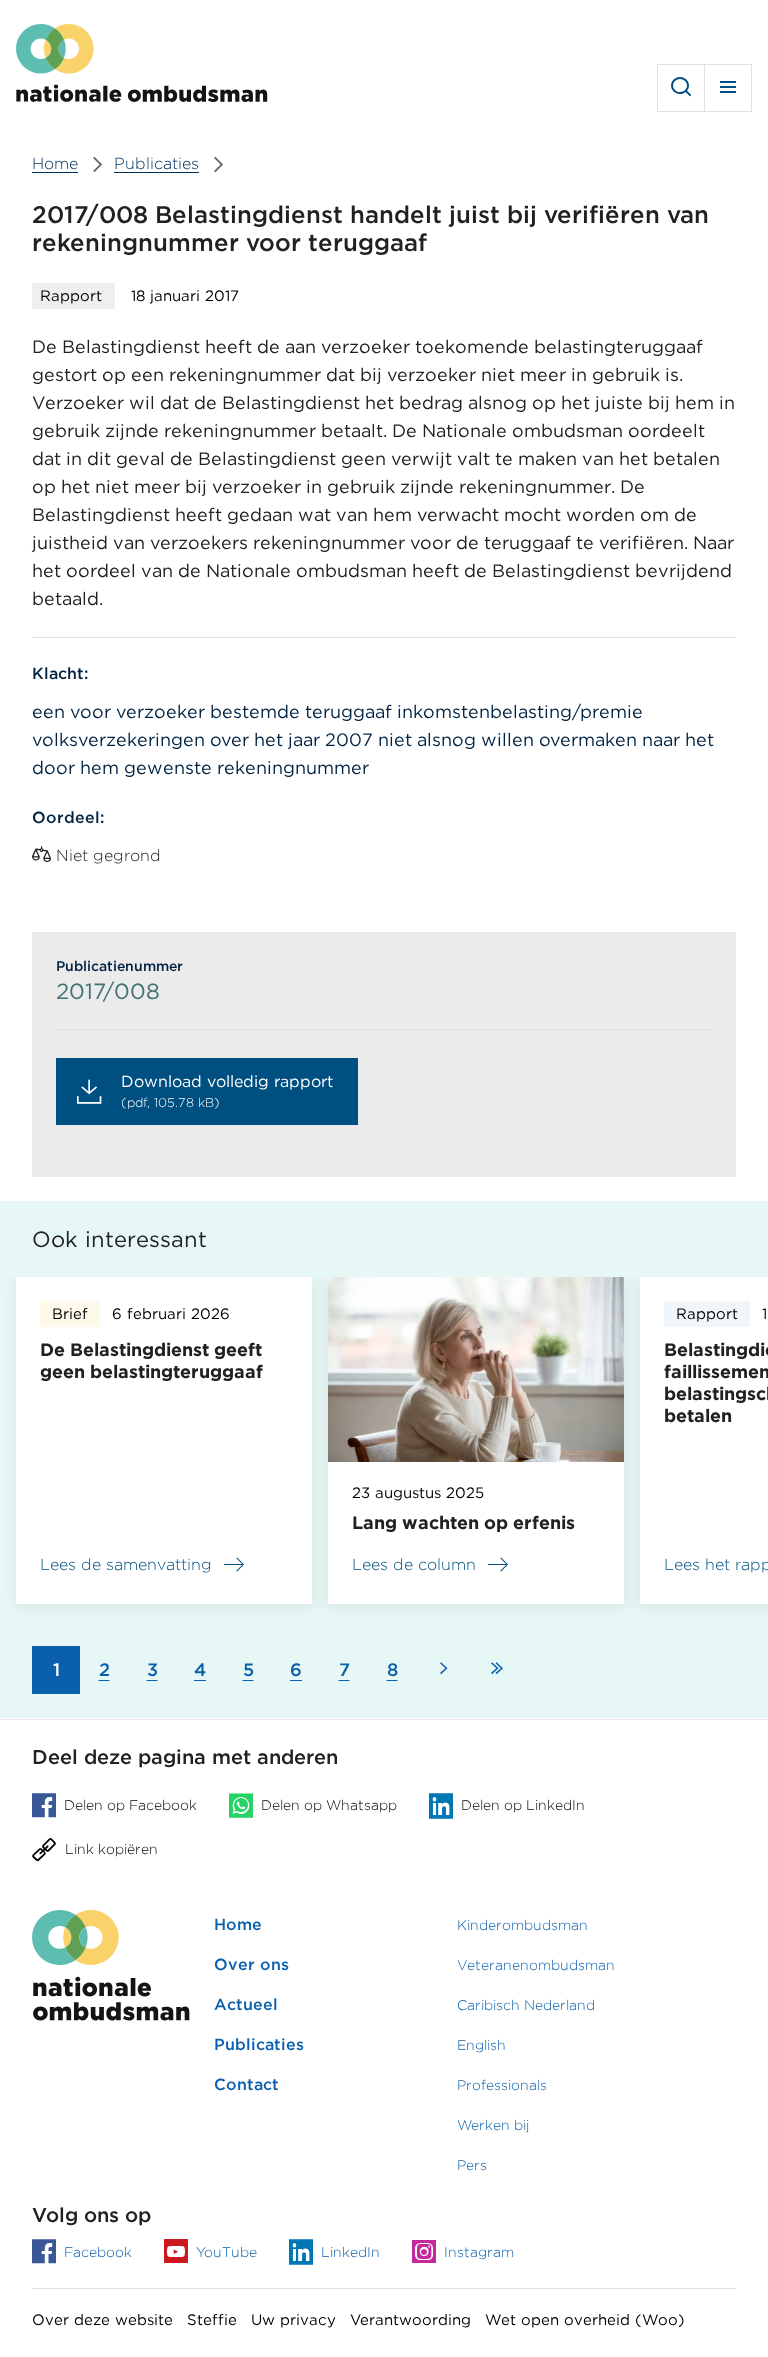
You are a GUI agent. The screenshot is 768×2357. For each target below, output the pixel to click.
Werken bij (493, 2125)
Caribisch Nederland (526, 2005)
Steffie (212, 2320)
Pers (472, 2165)
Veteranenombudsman (536, 1965)
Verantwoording (410, 2320)
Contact (246, 2084)
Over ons (251, 1964)
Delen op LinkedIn (523, 1805)
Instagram (479, 2252)
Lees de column (414, 1564)
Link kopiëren (111, 1849)
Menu (728, 88)
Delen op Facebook (130, 1805)
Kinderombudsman (522, 1925)
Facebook (98, 2252)
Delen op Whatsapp (329, 1805)
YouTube (226, 2252)
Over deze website (102, 2320)
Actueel (246, 2004)
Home (238, 1924)
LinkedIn (350, 2252)
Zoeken (681, 88)
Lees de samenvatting (126, 1567)
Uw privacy (293, 2320)
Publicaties (259, 2044)
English (481, 2045)
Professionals (502, 2085)
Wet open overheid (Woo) (585, 2320)
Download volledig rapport (227, 1091)
